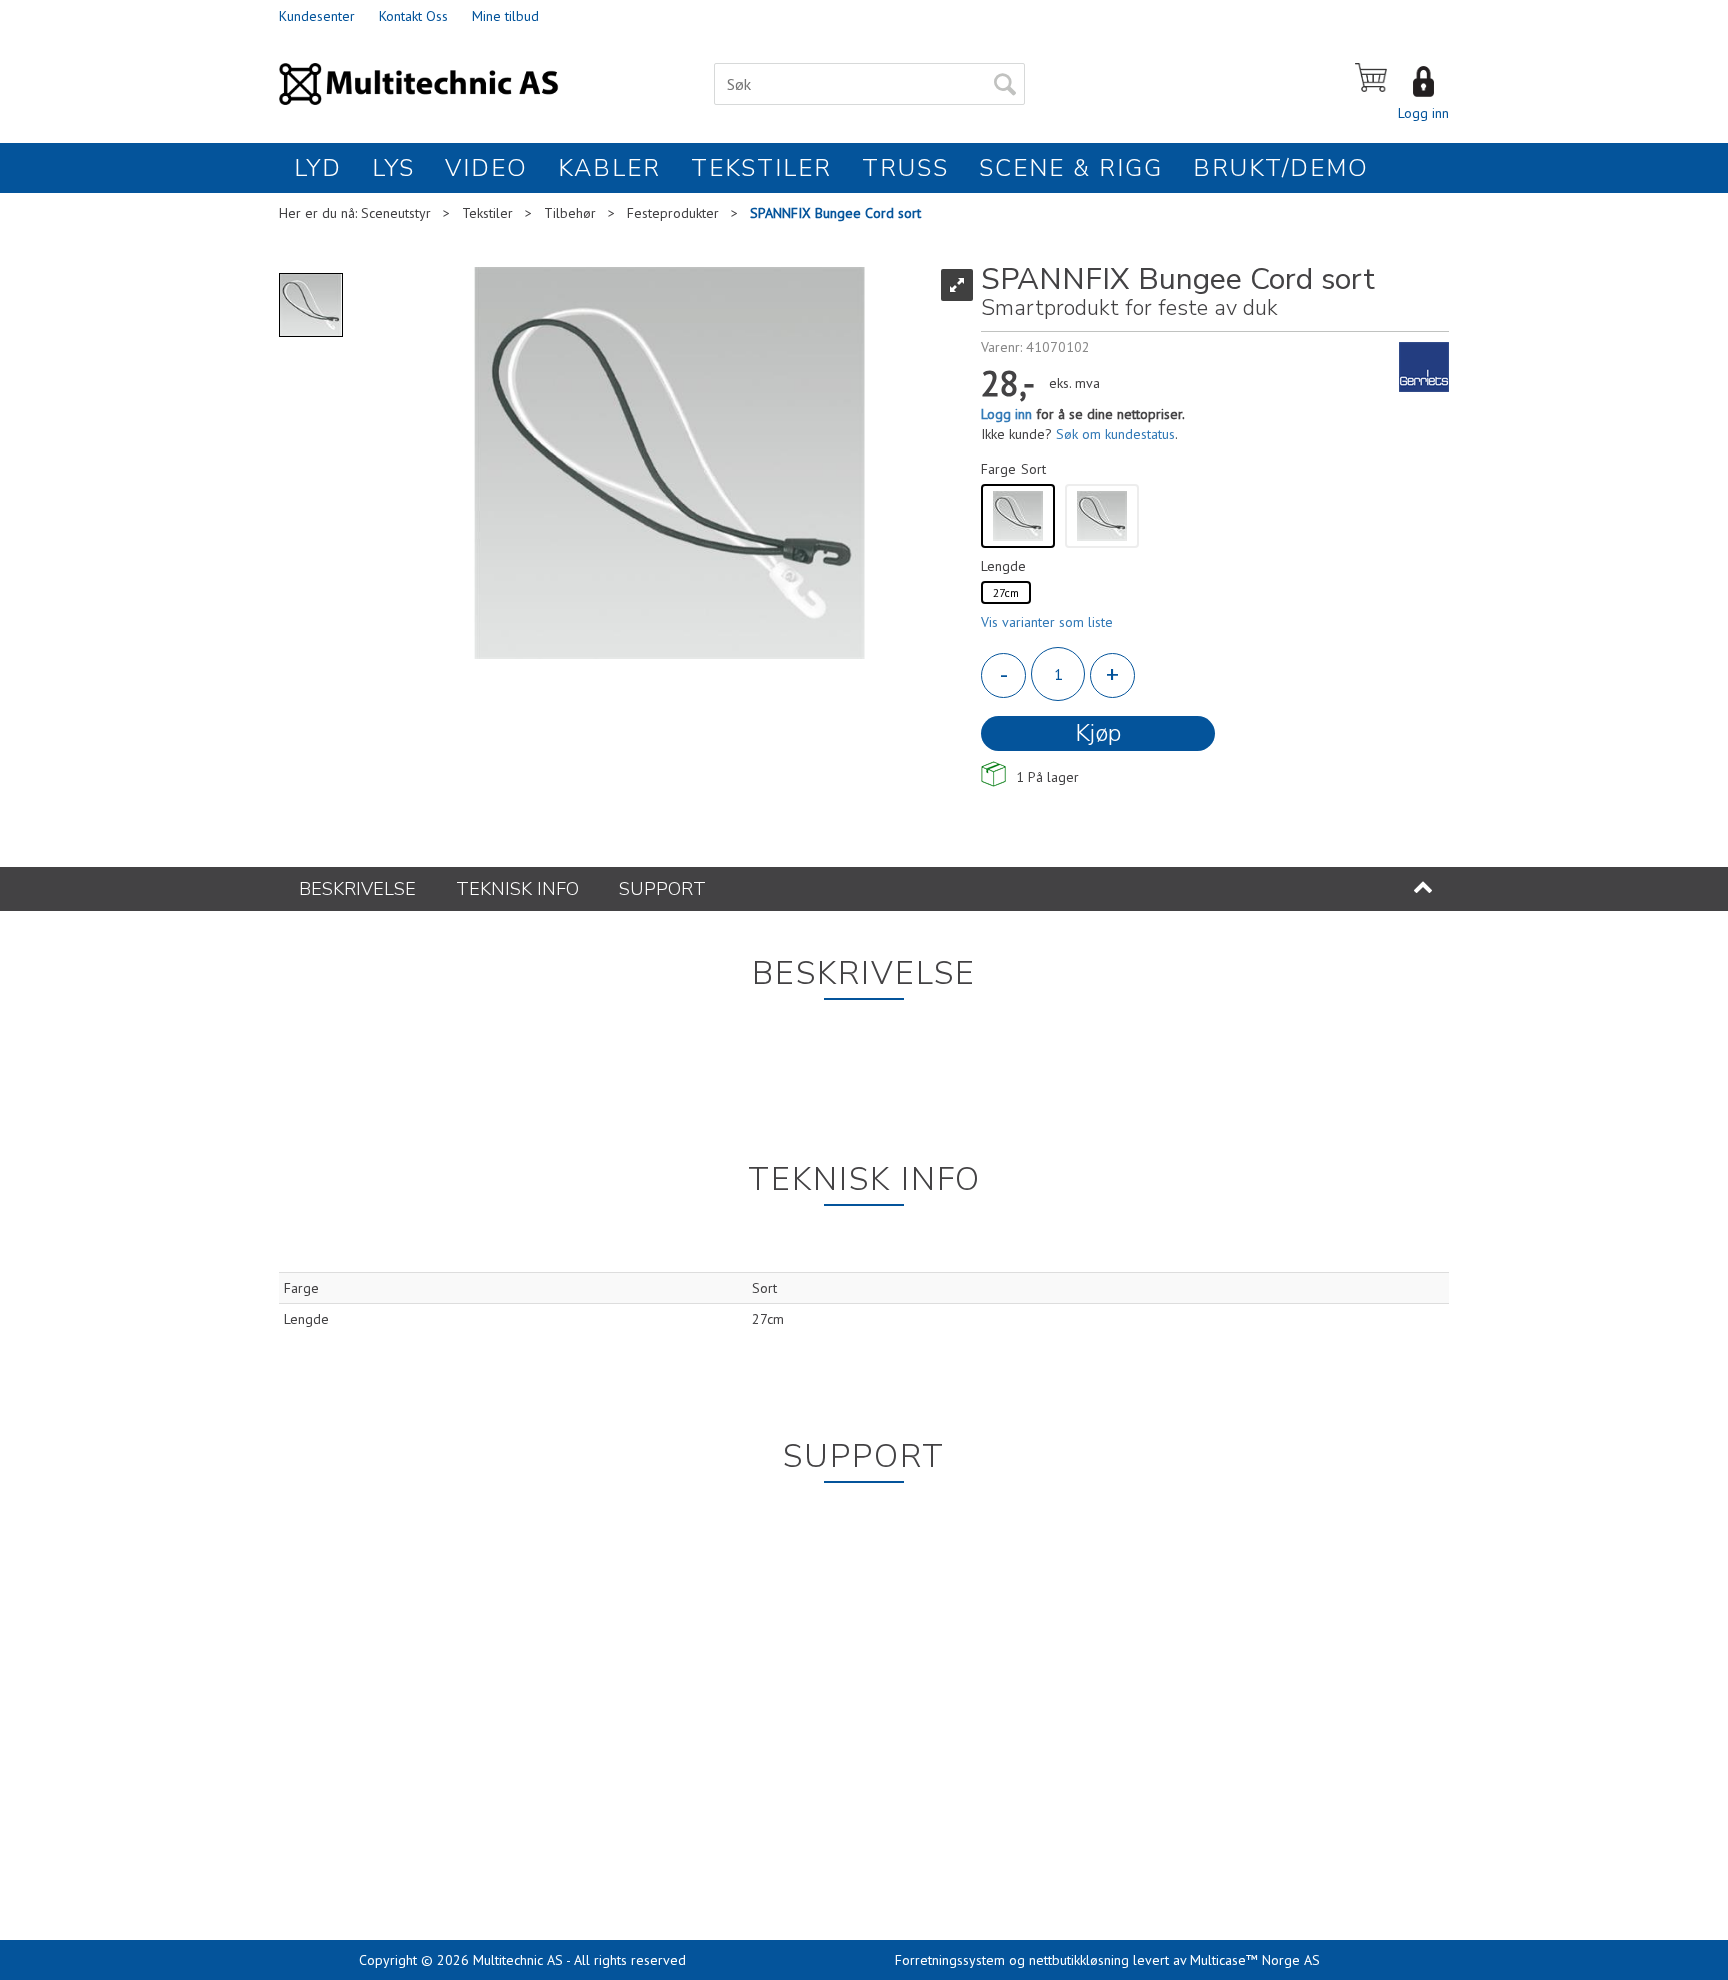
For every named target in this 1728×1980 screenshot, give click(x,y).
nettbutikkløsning (1079, 1960)
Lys (393, 168)
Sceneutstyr (396, 213)
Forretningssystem (950, 1960)
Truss (905, 168)
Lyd (318, 168)
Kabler (609, 168)
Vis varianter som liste (1047, 622)
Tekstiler (761, 168)
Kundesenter (317, 16)
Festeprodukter (673, 213)
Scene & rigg (1071, 168)
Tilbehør (570, 213)
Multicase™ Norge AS (1255, 1960)
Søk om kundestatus (1115, 434)
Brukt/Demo (1281, 168)
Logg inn (1423, 113)
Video (486, 168)
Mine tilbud (505, 16)
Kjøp (1098, 733)
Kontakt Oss (413, 16)
